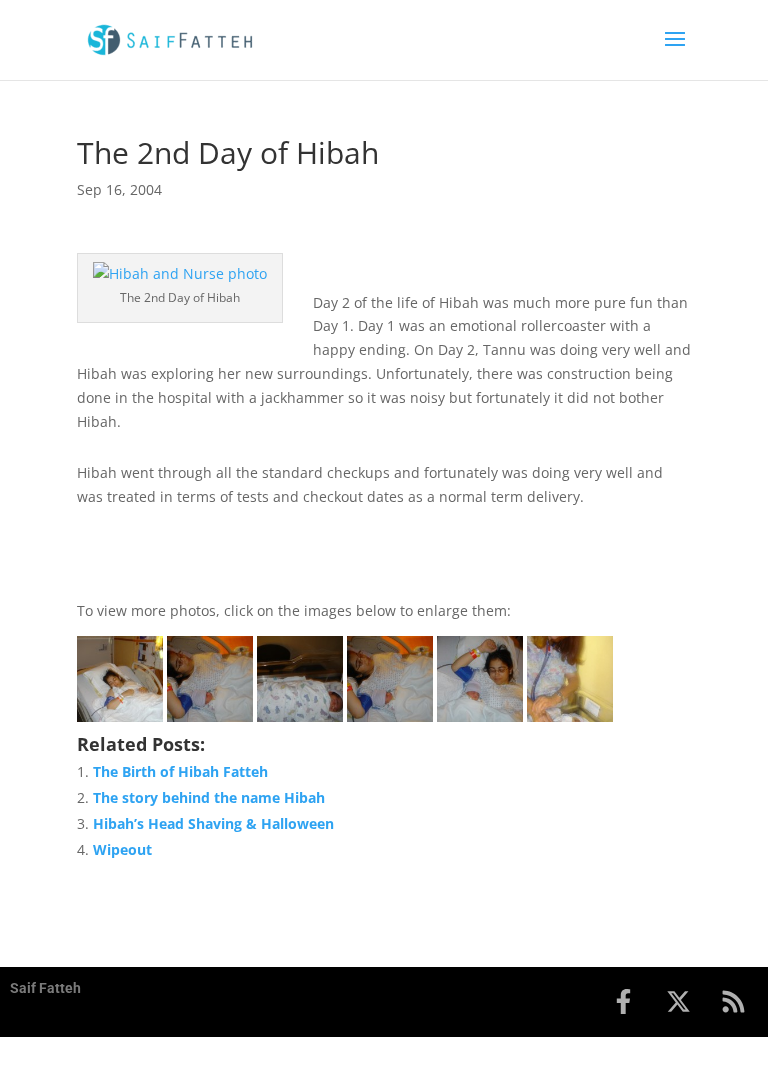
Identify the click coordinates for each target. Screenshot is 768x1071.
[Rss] (733, 1002)
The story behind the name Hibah (209, 797)
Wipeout (122, 849)
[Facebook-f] (623, 1002)
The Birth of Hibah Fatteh (180, 771)
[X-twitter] (678, 1002)
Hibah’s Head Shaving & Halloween (213, 823)
